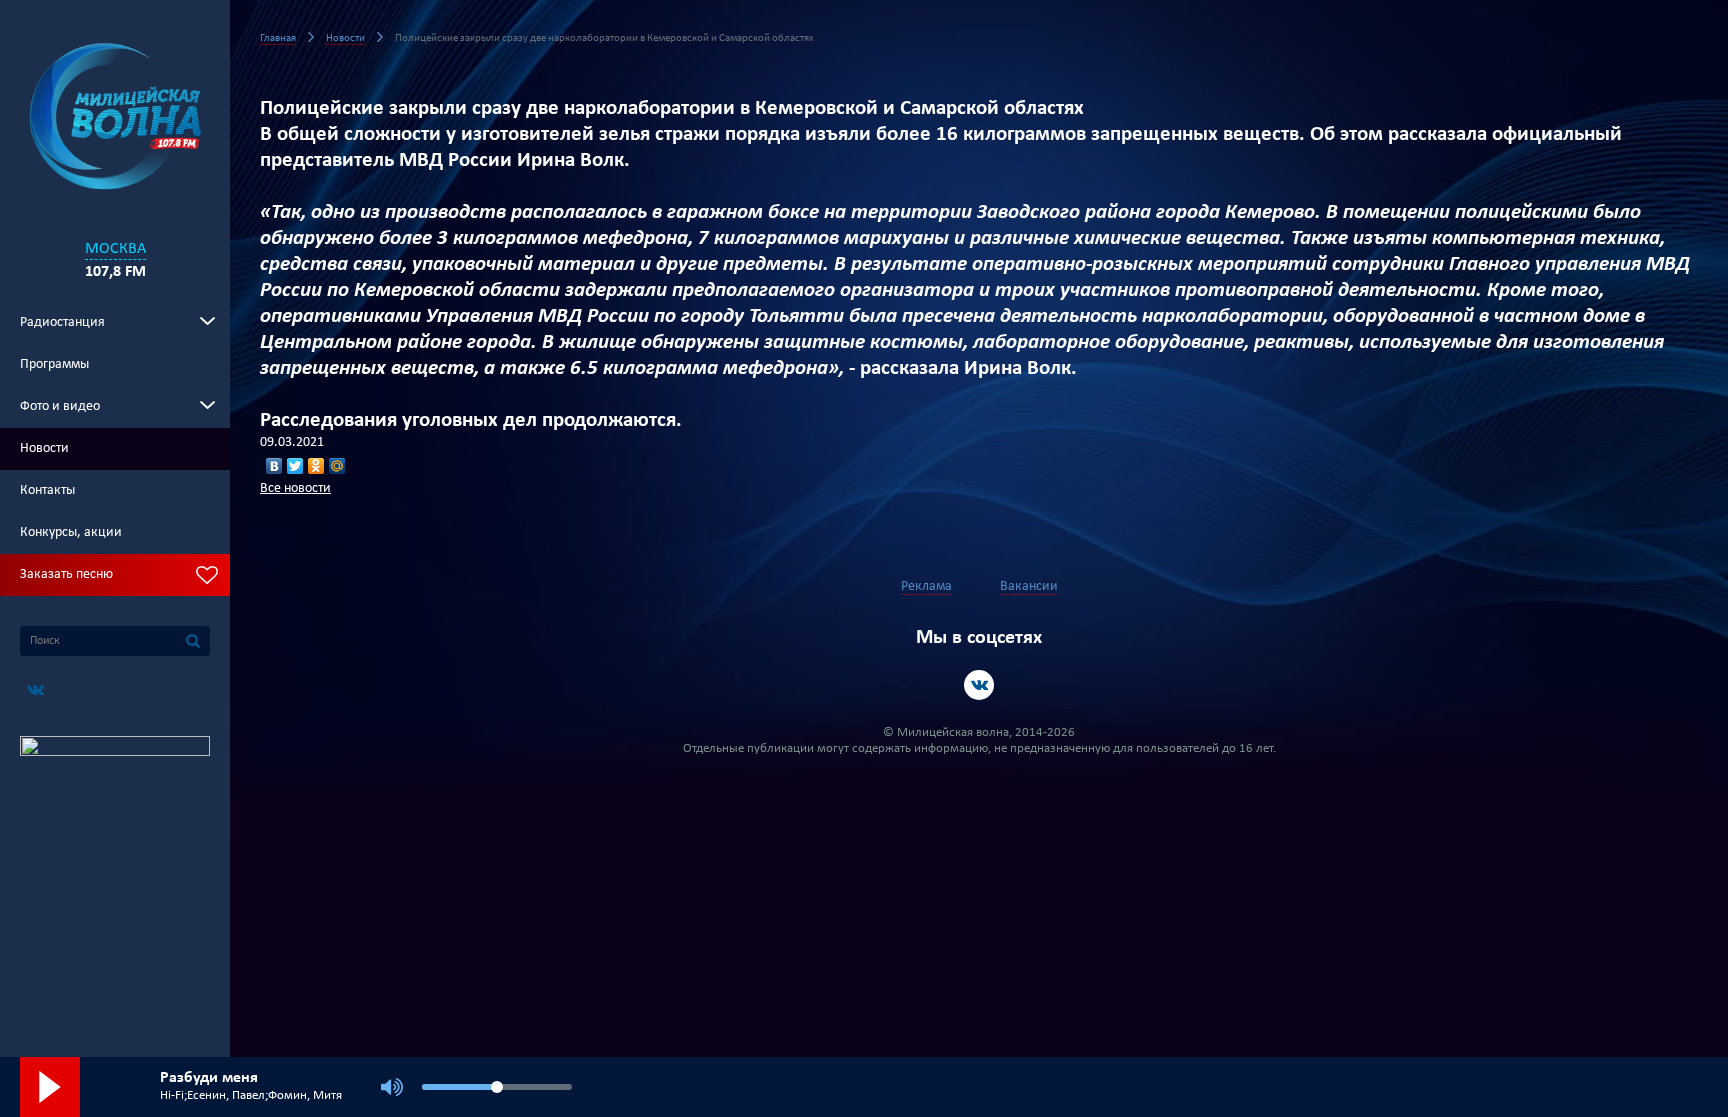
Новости (44, 448)
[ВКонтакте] (274, 466)
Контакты (47, 490)
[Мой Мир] (337, 466)
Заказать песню (66, 574)
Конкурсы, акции (71, 532)
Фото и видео (60, 406)
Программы (54, 364)
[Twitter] (295, 466)
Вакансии (1029, 586)
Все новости (295, 488)
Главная (278, 38)
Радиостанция (62, 322)
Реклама (926, 586)
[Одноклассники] (316, 466)
